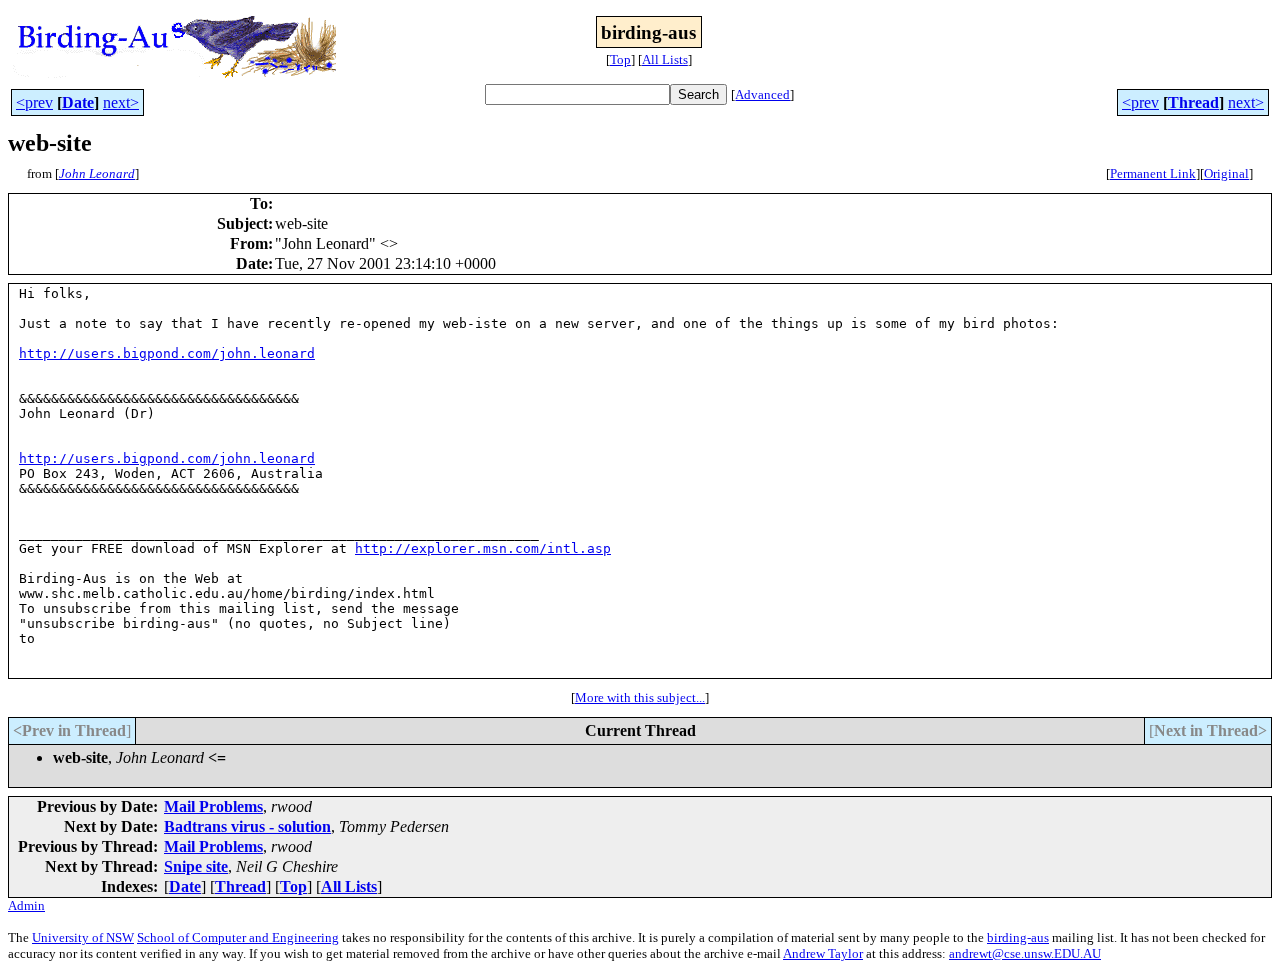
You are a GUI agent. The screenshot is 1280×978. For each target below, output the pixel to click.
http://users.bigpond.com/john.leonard (167, 353)
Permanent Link (1153, 173)
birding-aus (1018, 937)
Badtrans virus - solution (247, 826)
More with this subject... (640, 697)
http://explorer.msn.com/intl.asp (483, 548)
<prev (34, 102)
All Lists (665, 59)
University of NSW (83, 937)
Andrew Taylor (823, 953)
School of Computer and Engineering (238, 937)
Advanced (762, 94)
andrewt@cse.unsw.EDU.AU (1025, 953)
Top (620, 59)
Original (1226, 173)
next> (121, 102)
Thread (1193, 102)
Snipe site (196, 866)
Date (78, 102)
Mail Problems (213, 806)
